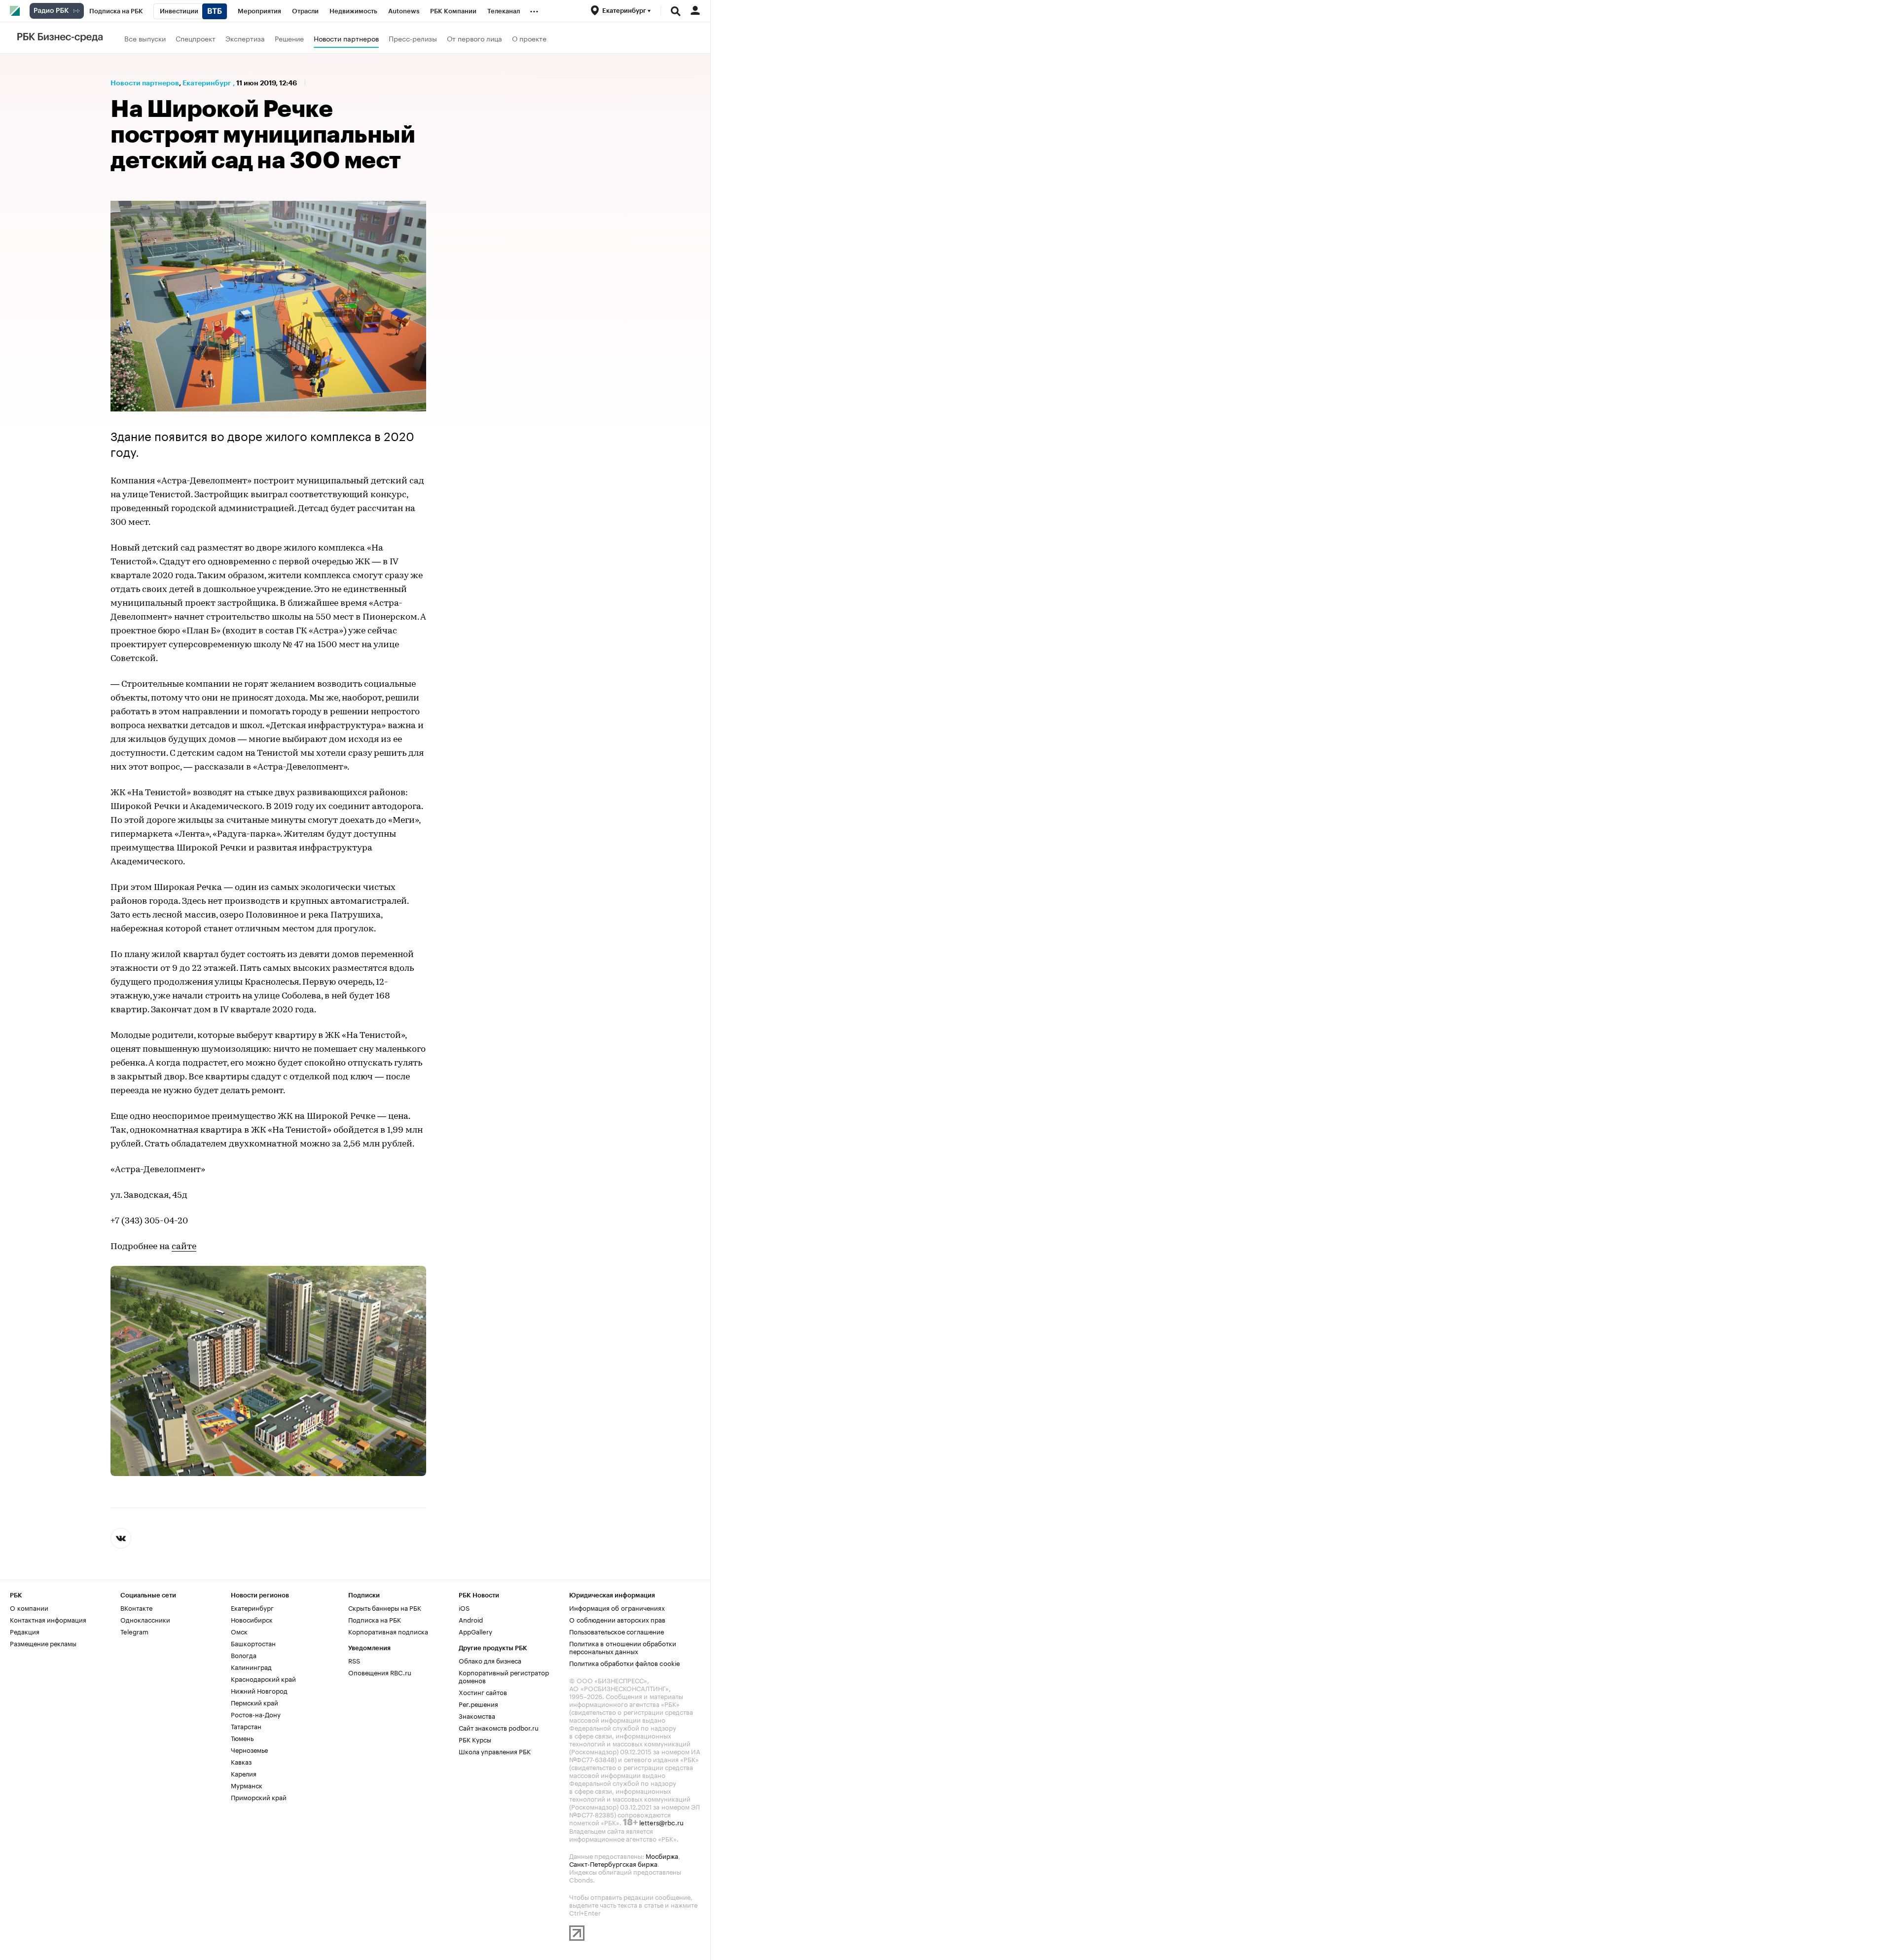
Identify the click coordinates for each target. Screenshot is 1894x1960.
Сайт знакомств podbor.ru (499, 1727)
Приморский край (259, 1797)
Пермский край (255, 1702)
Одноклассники (145, 1619)
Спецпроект (196, 38)
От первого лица (474, 38)
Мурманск (247, 1785)
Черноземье (249, 1749)
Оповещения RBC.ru (380, 1672)
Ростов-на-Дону (256, 1714)
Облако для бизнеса (490, 1660)
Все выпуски (145, 38)
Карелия (244, 1773)
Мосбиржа (662, 1855)
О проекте (529, 38)
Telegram (134, 1631)
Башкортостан (253, 1643)
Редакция (25, 1631)
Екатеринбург (207, 83)
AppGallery (475, 1631)
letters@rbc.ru (661, 1822)
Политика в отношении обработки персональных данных (623, 1647)
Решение (289, 38)
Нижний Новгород (259, 1690)
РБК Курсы (475, 1739)
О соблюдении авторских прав (617, 1619)
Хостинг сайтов (483, 1692)
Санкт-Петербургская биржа (613, 1863)
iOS (464, 1607)
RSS (354, 1660)
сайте (184, 1247)
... (534, 9)
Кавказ (241, 1761)
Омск (239, 1631)
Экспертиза (245, 38)
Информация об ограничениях (617, 1607)
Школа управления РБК (495, 1751)
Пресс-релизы (413, 38)
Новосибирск (252, 1619)
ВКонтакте (136, 1607)
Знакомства (477, 1715)
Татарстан (246, 1726)
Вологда (244, 1655)
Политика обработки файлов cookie (625, 1663)
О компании (29, 1607)
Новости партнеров (346, 38)
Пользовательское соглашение (617, 1631)
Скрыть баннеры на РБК (385, 1607)
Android (471, 1619)
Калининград (251, 1666)
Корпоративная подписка (388, 1631)
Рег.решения (478, 1703)
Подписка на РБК (375, 1619)
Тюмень (242, 1738)
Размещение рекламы (43, 1643)
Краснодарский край (263, 1678)
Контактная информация (48, 1619)
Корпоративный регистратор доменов (504, 1676)
